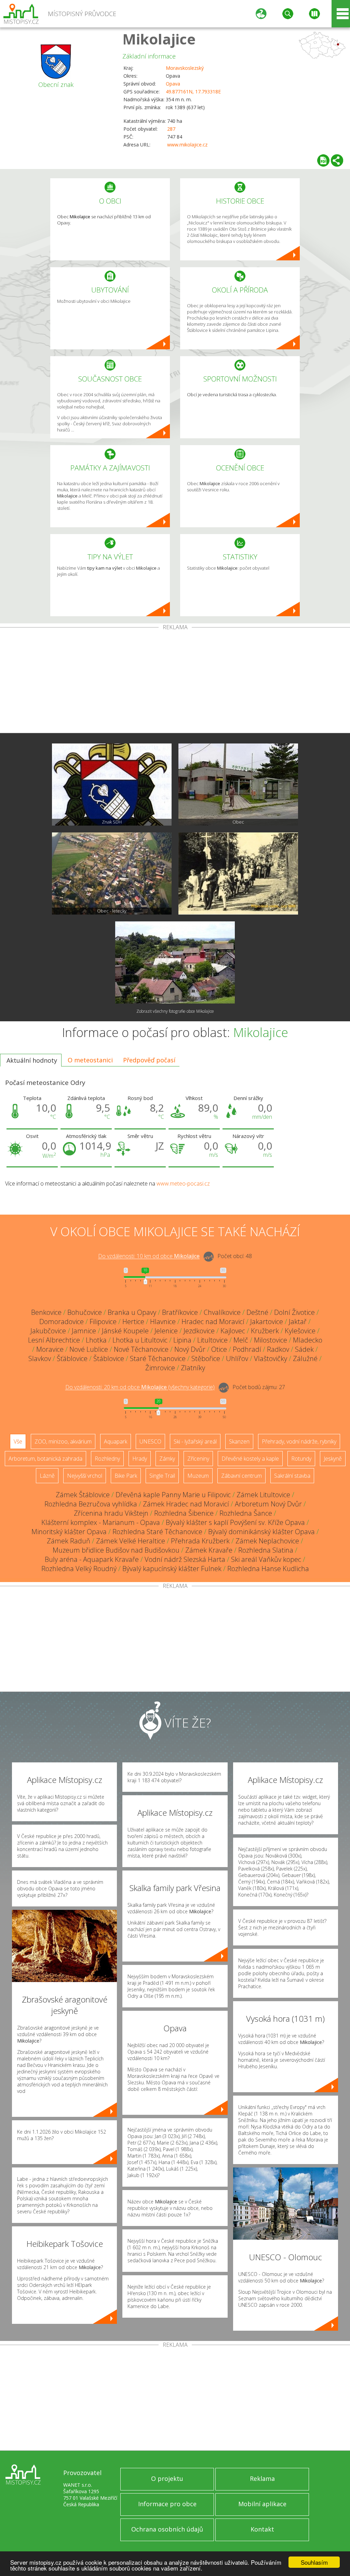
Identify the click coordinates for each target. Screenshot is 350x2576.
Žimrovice (160, 1368)
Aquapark (116, 1441)
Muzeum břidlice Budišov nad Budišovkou (116, 1550)
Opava (173, 84)
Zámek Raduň (69, 1541)
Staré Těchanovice (158, 1358)
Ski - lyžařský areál (195, 1441)
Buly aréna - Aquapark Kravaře (92, 1559)
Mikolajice (159, 39)
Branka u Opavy (132, 1312)
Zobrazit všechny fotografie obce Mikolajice (175, 1011)
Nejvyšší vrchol (85, 1476)
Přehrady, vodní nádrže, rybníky (299, 1441)
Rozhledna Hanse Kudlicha (268, 1569)
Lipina (182, 1340)
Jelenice (166, 1331)
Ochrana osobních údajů (167, 2529)
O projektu (167, 2478)
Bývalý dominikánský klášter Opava (261, 1532)
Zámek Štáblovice (83, 1495)
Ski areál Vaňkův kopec (266, 1559)
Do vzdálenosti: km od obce (149, 1256)
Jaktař (298, 1322)
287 (171, 129)
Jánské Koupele (125, 1331)
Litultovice (212, 1340)
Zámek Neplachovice (267, 1541)
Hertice (133, 1322)
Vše (18, 1441)
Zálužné (305, 1358)
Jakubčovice (48, 1331)
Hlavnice (163, 1322)
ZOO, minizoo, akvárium (63, 1441)
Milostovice (271, 1340)
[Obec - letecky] (112, 873)
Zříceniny (198, 1459)
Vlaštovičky (271, 1358)
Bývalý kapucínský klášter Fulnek (172, 1569)
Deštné (257, 1312)
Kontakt (262, 2529)
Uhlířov (237, 1358)
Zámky (167, 1459)
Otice (219, 1349)
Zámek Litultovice (263, 1495)
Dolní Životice (294, 1312)
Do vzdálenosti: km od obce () (140, 1387)
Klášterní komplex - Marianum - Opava (101, 1522)
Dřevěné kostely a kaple (250, 1459)
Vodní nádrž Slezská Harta (185, 1559)
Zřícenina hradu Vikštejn (111, 1513)
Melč (241, 1340)
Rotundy (301, 1459)
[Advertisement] (175, 682)
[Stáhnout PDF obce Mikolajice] (323, 160)
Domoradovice (62, 1322)
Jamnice (84, 1331)
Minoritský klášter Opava (69, 1532)
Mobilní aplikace (262, 2504)
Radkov (278, 1349)
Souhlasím (314, 2562)
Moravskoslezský (185, 68)
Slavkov (40, 1358)
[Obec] (238, 785)
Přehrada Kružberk (200, 1541)
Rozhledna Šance (246, 1513)
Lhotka (96, 1340)
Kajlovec (233, 1331)
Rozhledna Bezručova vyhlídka (91, 1504)
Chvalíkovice (222, 1312)
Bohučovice (85, 1312)
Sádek (304, 1349)
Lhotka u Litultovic (140, 1340)
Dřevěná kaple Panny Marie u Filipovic (173, 1495)
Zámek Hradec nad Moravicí (186, 1504)
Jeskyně (333, 1459)
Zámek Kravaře (209, 1550)
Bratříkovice (180, 1312)
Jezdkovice (199, 1331)
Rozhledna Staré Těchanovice (157, 1532)
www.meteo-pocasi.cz (183, 1183)
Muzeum (198, 1476)
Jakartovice (267, 1322)
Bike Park (126, 1476)
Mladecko (308, 1340)
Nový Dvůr (190, 1349)
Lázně (47, 1476)
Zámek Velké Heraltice (131, 1541)
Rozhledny (107, 1459)
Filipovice (103, 1322)
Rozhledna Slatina (266, 1550)
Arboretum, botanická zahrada (45, 1459)
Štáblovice (109, 1358)
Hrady (140, 1459)
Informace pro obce (167, 2504)
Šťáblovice (72, 1358)
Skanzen (239, 1441)
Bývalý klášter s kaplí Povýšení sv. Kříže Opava (235, 1522)
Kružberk (265, 1331)
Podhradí (247, 1349)
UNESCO (150, 1441)
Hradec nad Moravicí (213, 1322)
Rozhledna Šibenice (184, 1513)
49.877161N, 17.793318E (193, 92)
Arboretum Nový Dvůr (268, 1504)
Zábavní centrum (241, 1476)
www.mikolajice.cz (187, 145)
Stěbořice (206, 1358)
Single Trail (162, 1476)
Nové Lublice (89, 1349)
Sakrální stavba (292, 1476)
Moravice (50, 1349)
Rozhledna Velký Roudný (79, 1569)
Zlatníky (193, 1368)
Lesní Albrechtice (54, 1340)
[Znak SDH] (112, 785)
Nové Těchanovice (141, 1349)
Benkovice (46, 1312)
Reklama (262, 2478)
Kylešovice (300, 1331)
